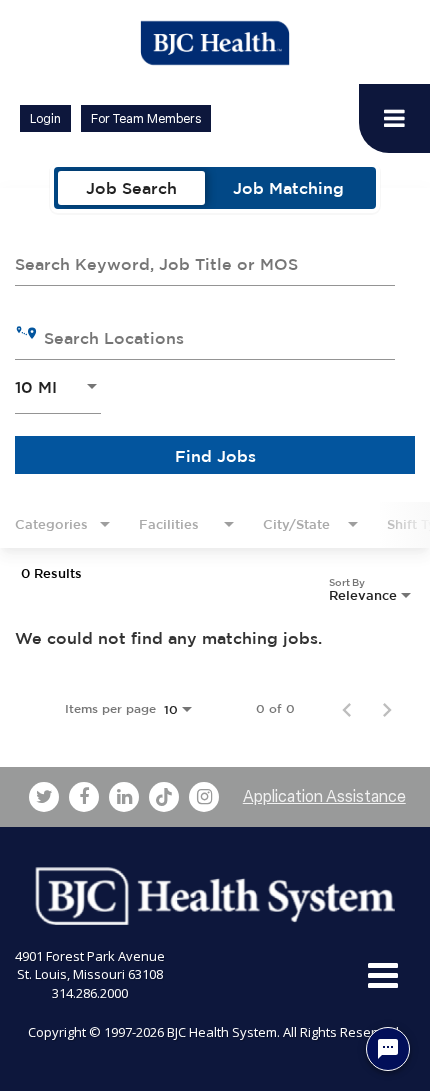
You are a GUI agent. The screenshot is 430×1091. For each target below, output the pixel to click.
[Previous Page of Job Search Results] (347, 709)
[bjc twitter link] (44, 797)
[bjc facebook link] (84, 797)
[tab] (131, 188)
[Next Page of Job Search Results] (387, 709)
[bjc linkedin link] (124, 797)
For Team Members (146, 118)
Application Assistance (324, 796)
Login (45, 118)
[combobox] (205, 261)
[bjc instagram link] (204, 797)
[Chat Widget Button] (388, 1049)
